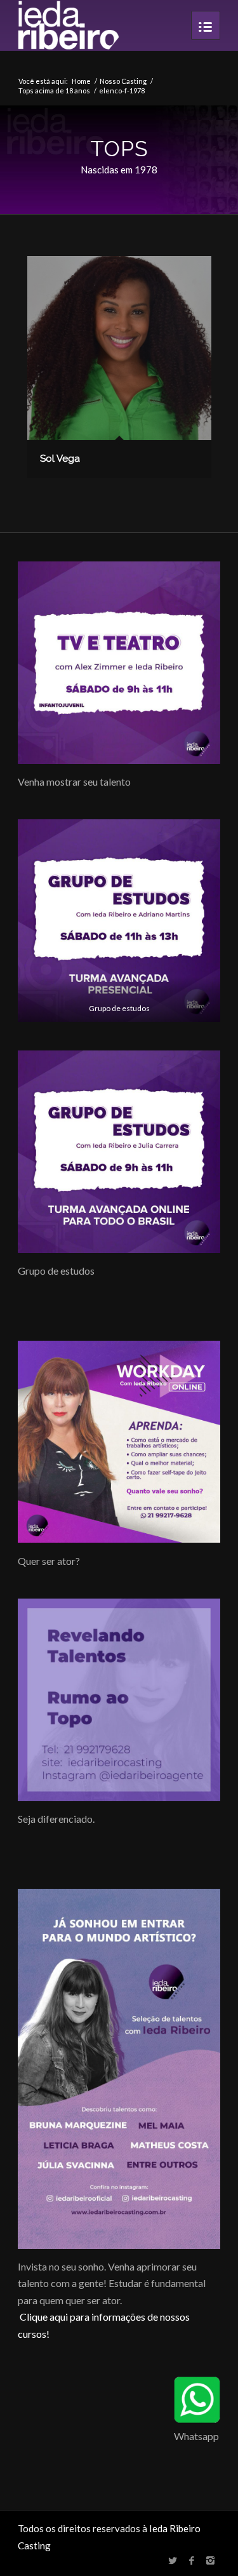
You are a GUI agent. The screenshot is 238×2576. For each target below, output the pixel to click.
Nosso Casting (123, 81)
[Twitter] (173, 2560)
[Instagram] (211, 2560)
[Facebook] (192, 2560)
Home (81, 81)
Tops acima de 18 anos (54, 91)
